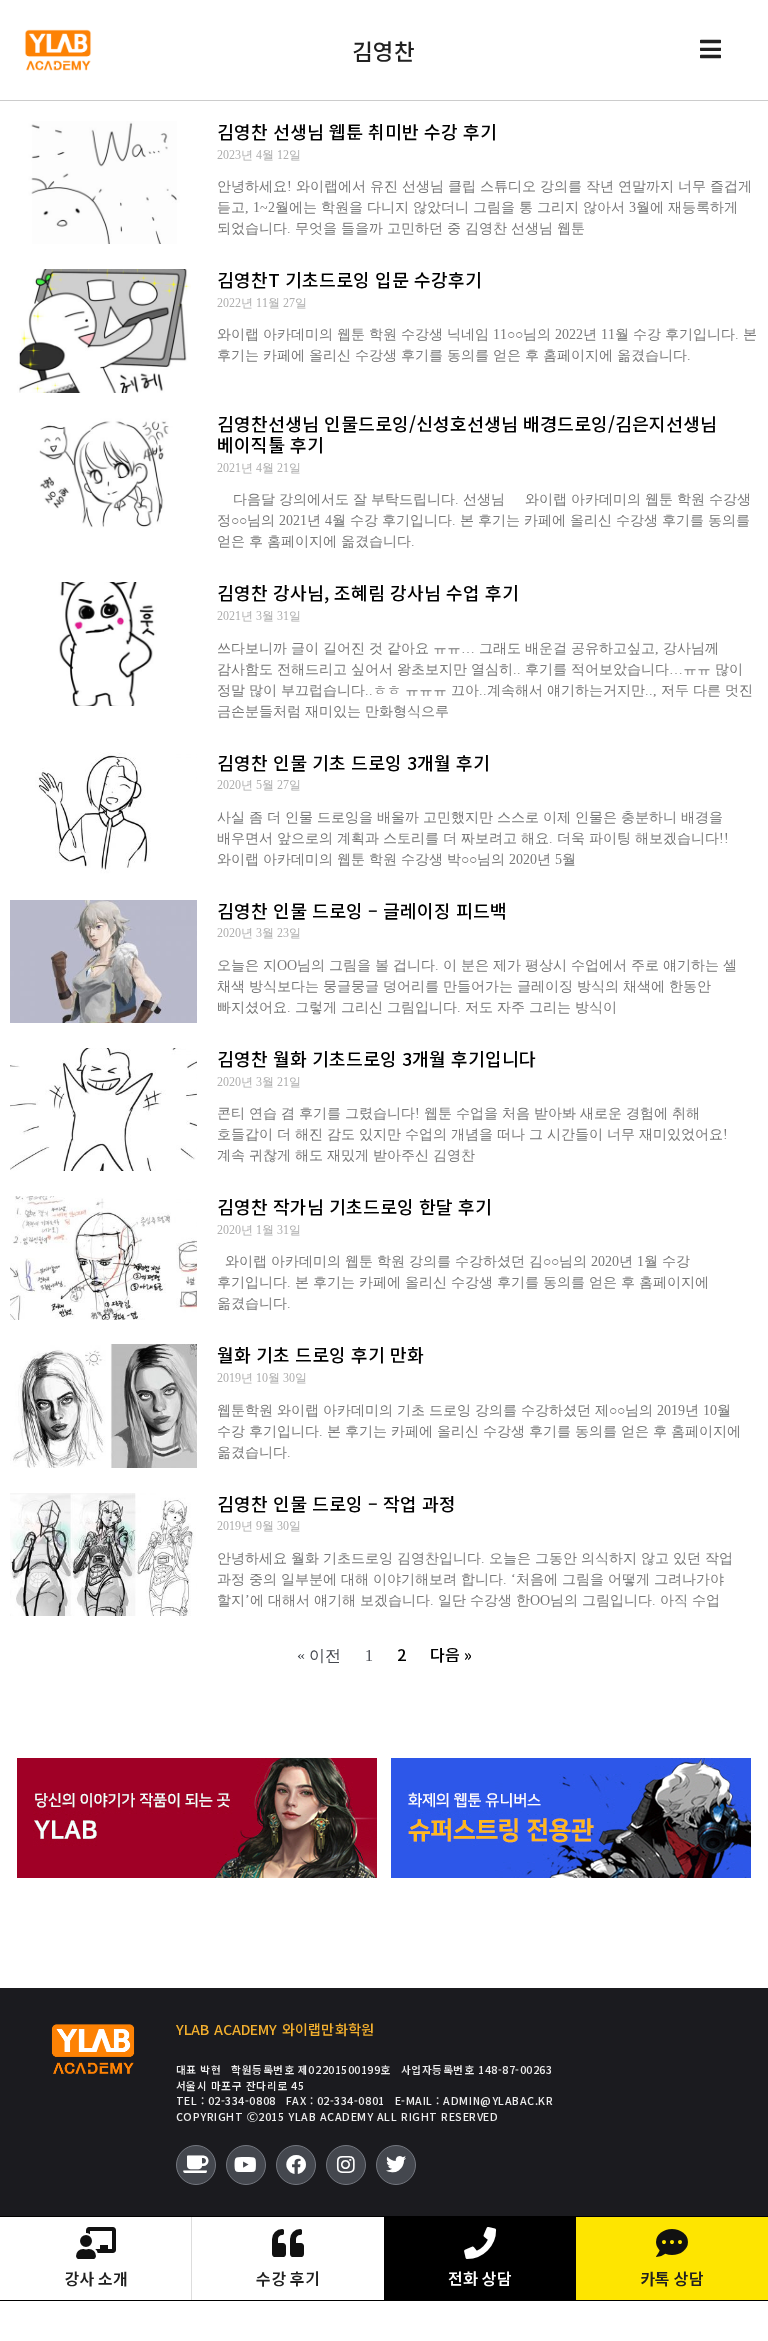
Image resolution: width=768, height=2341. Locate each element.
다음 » (451, 1654)
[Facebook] (296, 2165)
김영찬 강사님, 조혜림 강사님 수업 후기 (368, 592)
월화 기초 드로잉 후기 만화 (320, 1354)
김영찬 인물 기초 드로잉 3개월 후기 (353, 762)
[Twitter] (396, 2165)
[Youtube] (246, 2165)
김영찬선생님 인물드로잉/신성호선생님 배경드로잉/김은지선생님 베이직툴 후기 (467, 434)
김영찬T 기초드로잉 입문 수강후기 (349, 279)
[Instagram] (346, 2165)
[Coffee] (196, 2165)
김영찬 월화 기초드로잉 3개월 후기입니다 (376, 1058)
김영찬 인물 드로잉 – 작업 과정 (336, 1503)
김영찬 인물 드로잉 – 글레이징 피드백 (362, 910)
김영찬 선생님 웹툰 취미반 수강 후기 (357, 131)
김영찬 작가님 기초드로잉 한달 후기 (354, 1206)
